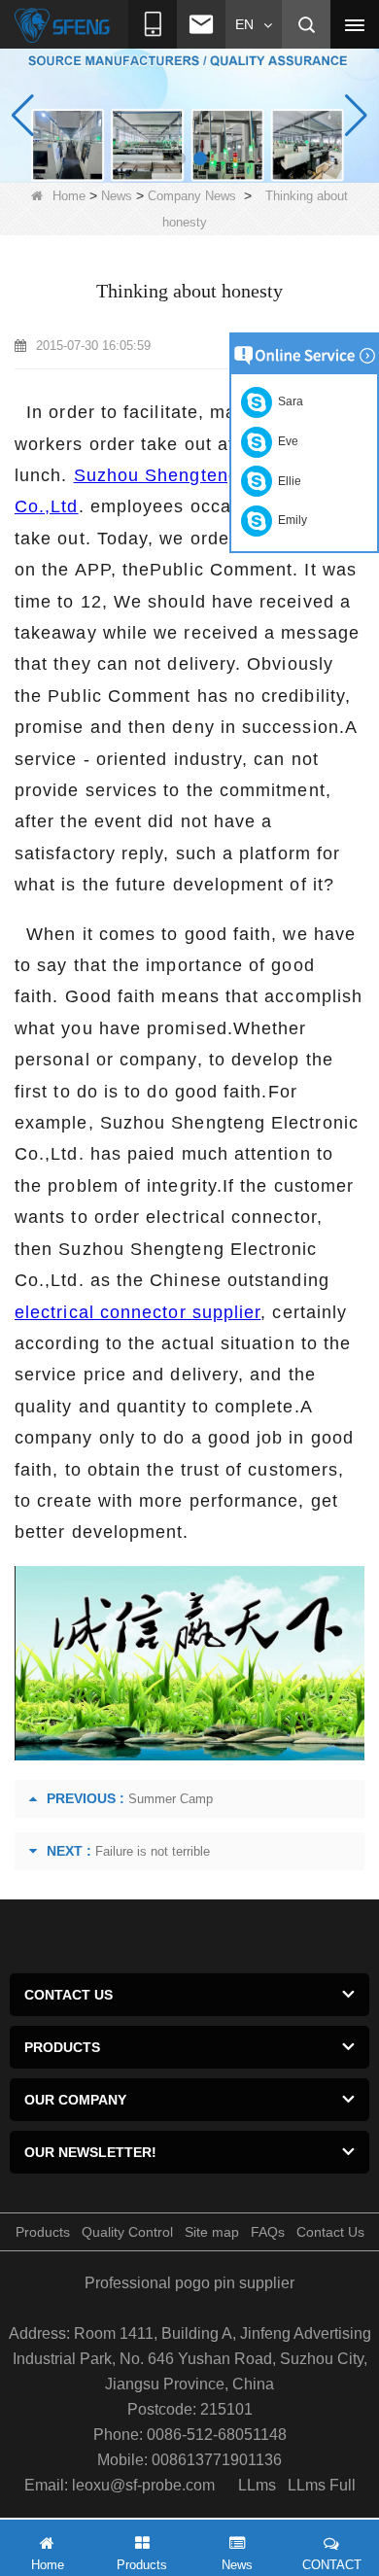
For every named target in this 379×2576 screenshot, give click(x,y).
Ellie (287, 481)
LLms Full (322, 2485)
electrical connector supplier (138, 1312)
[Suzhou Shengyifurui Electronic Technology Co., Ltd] (63, 25)
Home (69, 196)
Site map (212, 2232)
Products (43, 2232)
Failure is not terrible (153, 1851)
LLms (257, 2485)
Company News (192, 196)
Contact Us (330, 2232)
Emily (290, 520)
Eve (285, 441)
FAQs (268, 2232)
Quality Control (127, 2232)
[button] (179, 158)
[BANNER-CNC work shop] (189, 115)
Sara (288, 401)
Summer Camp (171, 1799)
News (117, 196)
